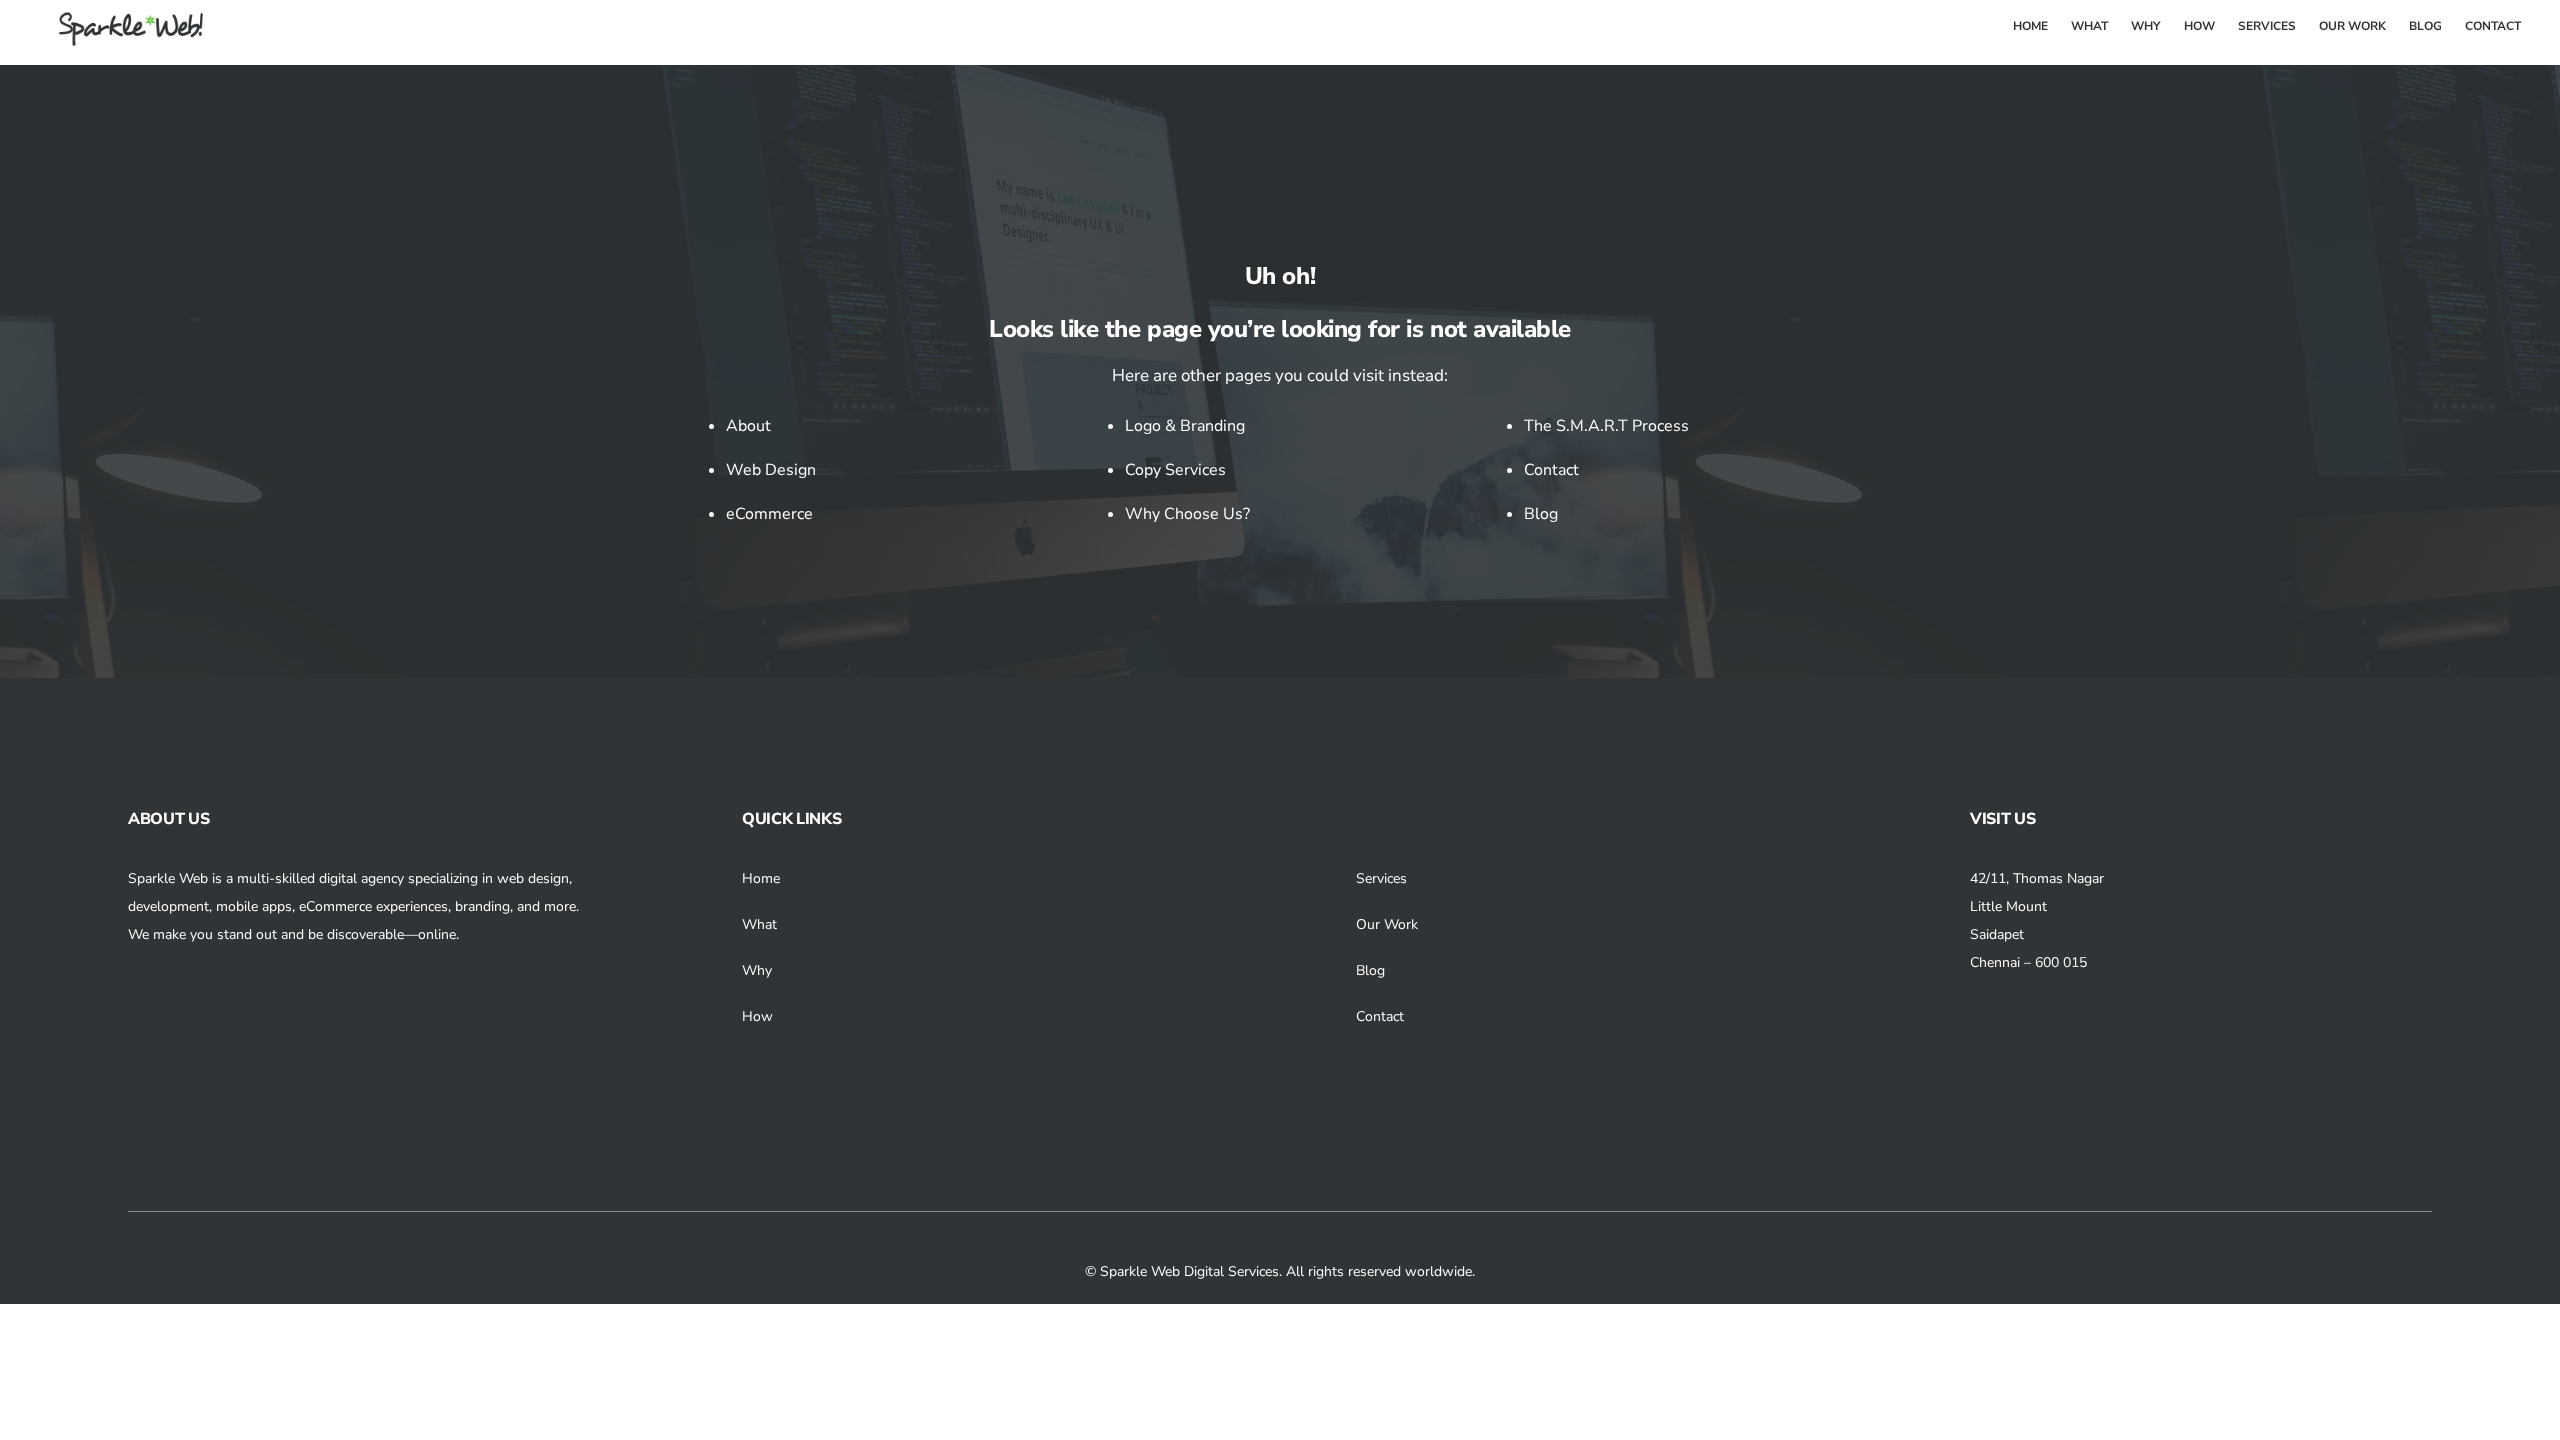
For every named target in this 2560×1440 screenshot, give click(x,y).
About (748, 426)
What (759, 924)
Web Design (771, 470)
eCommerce (769, 514)
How (757, 1016)
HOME (2030, 26)
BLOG (2425, 26)
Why (757, 970)
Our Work (1387, 924)
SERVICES (2267, 26)
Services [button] (1381, 878)
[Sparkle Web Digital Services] (119, 39)
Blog (1541, 514)
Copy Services (1175, 470)
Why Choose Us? (1187, 514)
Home (761, 878)
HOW (2199, 26)
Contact (1551, 470)
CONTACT (2493, 26)
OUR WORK (2352, 26)
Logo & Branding (1185, 426)
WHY (2145, 26)
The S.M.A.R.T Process (1606, 426)
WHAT (2089, 26)
